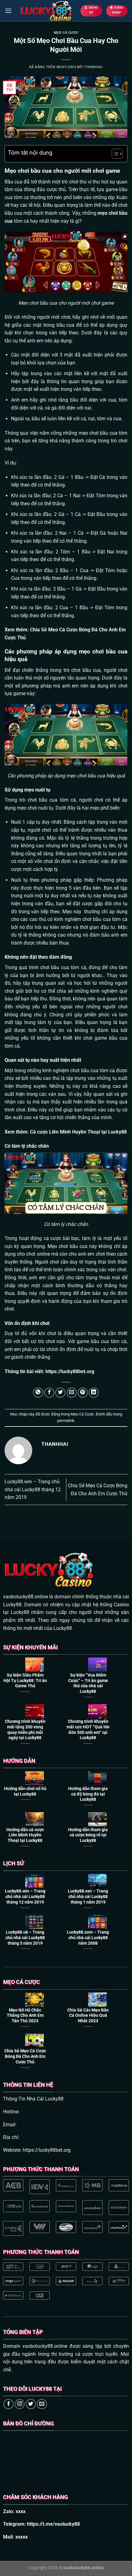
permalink (66, 1421)
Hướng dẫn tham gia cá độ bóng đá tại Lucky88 (88, 1794)
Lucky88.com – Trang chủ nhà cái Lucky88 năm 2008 (88, 1937)
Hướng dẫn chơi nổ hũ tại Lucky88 (25, 1791)
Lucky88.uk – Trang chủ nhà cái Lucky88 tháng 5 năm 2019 (25, 1937)
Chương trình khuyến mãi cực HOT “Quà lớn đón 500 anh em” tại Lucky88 (88, 1729)
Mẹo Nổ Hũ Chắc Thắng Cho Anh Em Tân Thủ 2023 (25, 2015)
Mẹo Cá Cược (66, 33)
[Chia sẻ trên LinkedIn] (94, 1393)
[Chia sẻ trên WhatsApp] (38, 1393)
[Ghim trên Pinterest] (83, 1393)
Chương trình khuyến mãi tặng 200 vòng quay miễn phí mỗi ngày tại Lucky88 (25, 1729)
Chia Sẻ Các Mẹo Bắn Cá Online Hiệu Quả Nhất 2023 (88, 2015)
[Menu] (8, 11)
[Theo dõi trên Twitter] (31, 2404)
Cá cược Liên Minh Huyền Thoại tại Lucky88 (78, 1132)
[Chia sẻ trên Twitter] (60, 1393)
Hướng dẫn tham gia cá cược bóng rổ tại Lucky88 (88, 1835)
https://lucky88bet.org (70, 1371)
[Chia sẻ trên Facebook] (49, 1393)
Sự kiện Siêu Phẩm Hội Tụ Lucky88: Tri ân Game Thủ (25, 1680)
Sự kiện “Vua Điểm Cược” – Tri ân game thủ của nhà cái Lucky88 (88, 1683)
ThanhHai (93, 67)
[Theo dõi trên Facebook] (8, 2404)
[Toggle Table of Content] (114, 154)
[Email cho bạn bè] (72, 1393)
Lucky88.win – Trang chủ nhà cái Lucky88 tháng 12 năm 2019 (33, 1489)
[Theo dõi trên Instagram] (20, 2404)
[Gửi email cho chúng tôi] (42, 2404)
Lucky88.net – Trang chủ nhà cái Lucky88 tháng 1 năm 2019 (88, 1896)
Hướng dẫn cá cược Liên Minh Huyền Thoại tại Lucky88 (25, 1835)
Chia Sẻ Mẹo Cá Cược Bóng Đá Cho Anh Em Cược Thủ (25, 2056)
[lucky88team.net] (46, 11)
